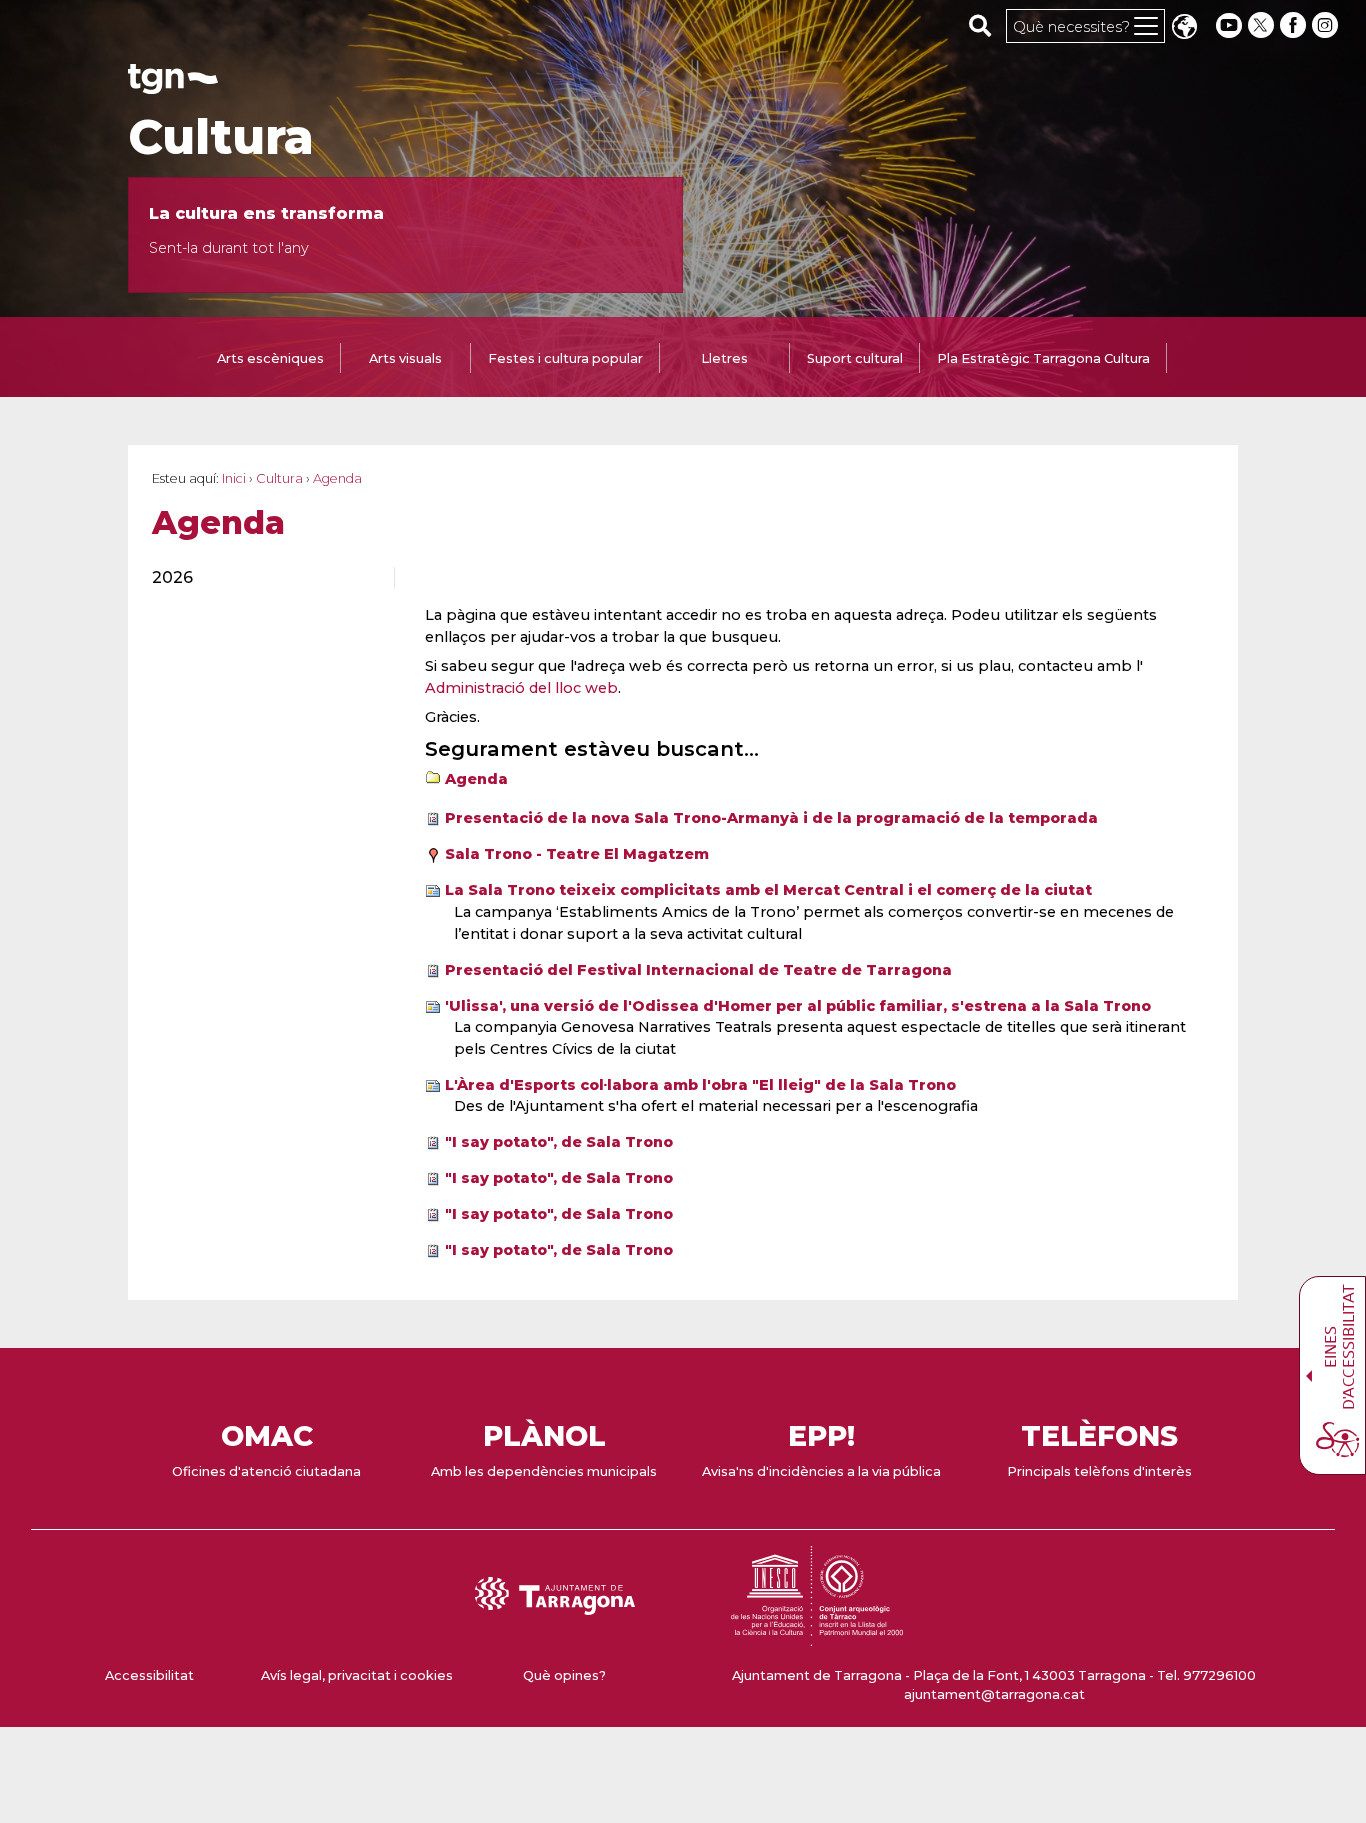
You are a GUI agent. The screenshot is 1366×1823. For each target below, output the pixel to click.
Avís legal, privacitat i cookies (357, 1675)
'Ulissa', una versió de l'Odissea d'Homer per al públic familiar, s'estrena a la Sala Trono (798, 1006)
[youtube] (1229, 25)
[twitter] (1263, 25)
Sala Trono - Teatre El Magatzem (577, 854)
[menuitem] (261, 578)
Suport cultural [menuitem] (855, 358)
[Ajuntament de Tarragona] (173, 84)
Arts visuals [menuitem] (405, 358)
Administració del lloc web (521, 688)
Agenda (476, 779)
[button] (1184, 28)
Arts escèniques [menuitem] (270, 358)
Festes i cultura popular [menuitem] (565, 358)
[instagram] (1327, 25)
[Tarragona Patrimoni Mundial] (817, 1636)
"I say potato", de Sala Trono (559, 1142)
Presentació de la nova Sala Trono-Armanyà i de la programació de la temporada (771, 818)
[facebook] (1295, 25)
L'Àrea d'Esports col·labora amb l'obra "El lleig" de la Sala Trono (700, 1085)
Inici (234, 478)
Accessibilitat (149, 1675)
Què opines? (564, 1675)
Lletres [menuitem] (724, 358)
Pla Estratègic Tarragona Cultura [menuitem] (1043, 358)
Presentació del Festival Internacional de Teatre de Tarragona (698, 970)
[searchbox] (980, 25)
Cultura (221, 137)
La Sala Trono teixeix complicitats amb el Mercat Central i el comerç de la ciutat (768, 890)
